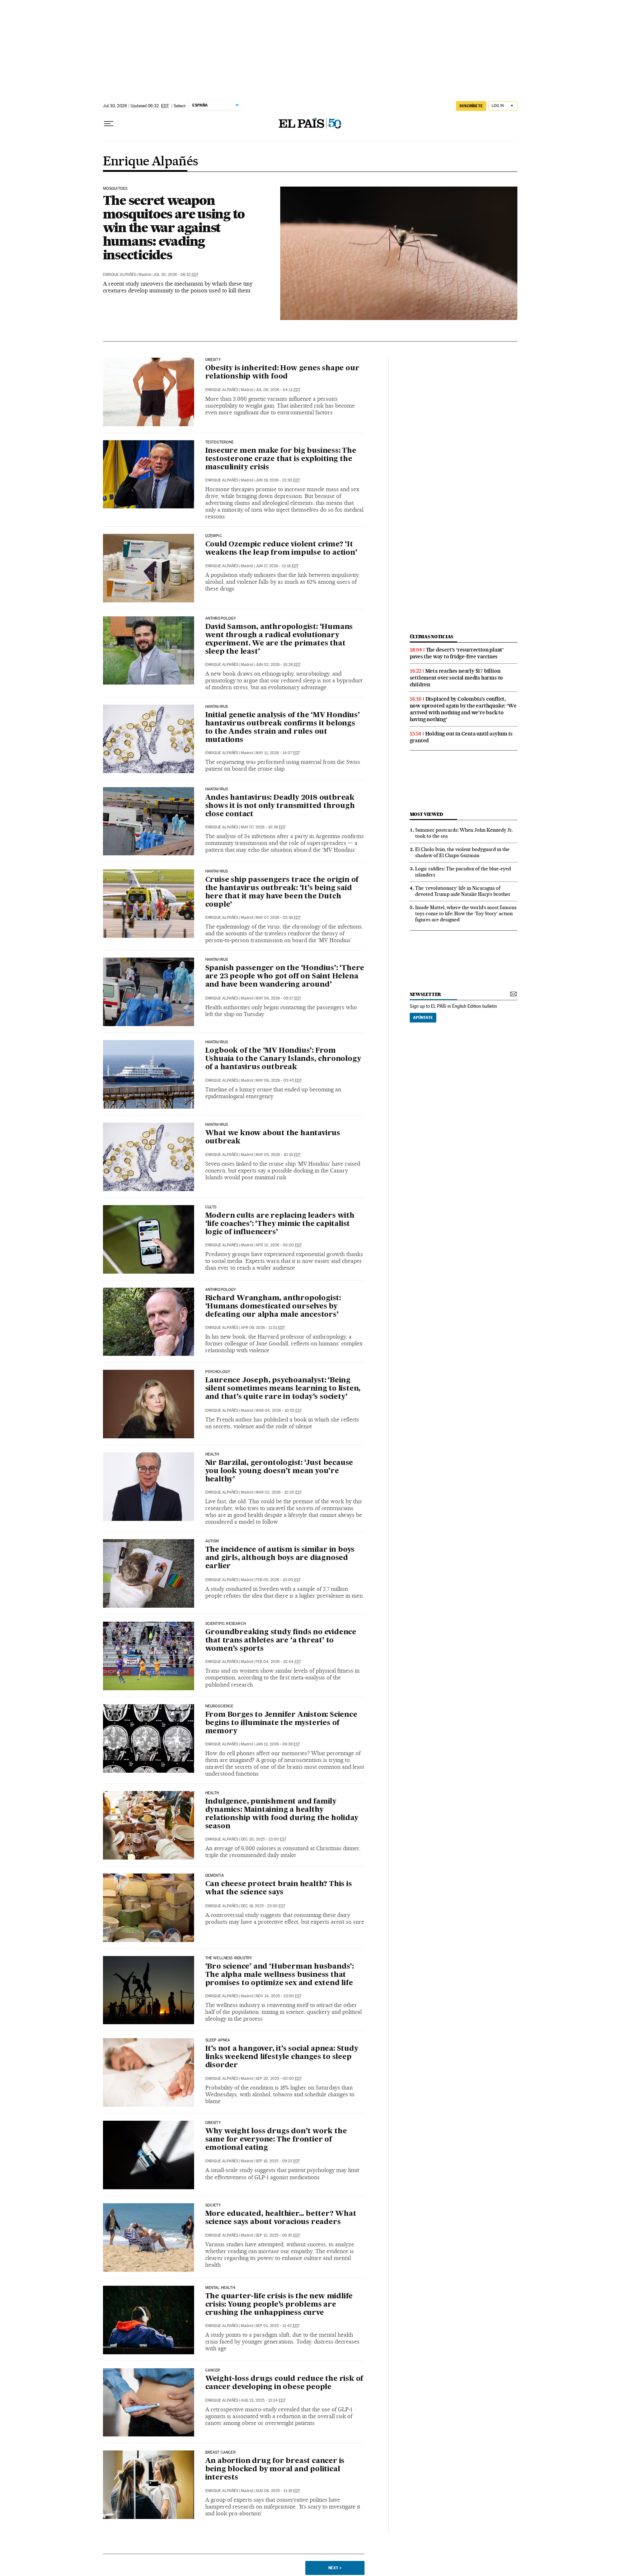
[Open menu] (109, 124)
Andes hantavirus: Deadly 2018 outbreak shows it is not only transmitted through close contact (280, 806)
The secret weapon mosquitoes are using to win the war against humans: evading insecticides (174, 227)
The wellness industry (229, 1958)
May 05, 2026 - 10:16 (278, 1155)
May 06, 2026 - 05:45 (279, 1080)
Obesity (213, 2123)
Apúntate (423, 1017)
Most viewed (426, 814)
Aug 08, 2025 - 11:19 (278, 2491)
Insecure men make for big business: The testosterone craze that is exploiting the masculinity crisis (281, 459)
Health (212, 1793)
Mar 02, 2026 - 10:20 (279, 1492)
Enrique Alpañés (151, 162)
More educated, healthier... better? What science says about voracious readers (281, 2218)
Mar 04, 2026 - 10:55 (279, 1411)
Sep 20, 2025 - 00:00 (279, 2079)
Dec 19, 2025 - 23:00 (263, 1906)
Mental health (220, 2288)
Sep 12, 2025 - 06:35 (278, 2235)
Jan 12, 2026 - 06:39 (278, 1744)
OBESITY (213, 360)
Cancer (213, 2370)
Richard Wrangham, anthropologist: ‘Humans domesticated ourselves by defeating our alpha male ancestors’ (273, 1307)
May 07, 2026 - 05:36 (278, 918)
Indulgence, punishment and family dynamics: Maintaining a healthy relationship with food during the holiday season (282, 1814)
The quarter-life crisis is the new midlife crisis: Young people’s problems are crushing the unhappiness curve (279, 2305)
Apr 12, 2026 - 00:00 (279, 1245)
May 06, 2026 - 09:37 (278, 998)
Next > (335, 2568)
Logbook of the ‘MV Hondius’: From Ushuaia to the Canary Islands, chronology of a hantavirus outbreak (283, 1059)
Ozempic (214, 536)
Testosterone (220, 442)
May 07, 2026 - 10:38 (263, 827)
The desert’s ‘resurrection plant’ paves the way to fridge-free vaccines (457, 653)
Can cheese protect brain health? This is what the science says (279, 1888)
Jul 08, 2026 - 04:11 (278, 390)
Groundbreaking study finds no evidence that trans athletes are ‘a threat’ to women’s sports (281, 1641)
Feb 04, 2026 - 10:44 (278, 1662)
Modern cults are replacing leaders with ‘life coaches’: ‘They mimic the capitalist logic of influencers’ (280, 1224)
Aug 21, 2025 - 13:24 (263, 2400)
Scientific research (226, 1624)
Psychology (218, 1372)
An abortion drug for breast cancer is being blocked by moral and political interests (275, 2469)
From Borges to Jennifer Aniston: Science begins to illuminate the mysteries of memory (281, 1723)
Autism (212, 1541)
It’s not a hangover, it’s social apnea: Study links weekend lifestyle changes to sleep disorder (282, 2057)
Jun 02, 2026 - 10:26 (278, 665)
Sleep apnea (218, 2040)
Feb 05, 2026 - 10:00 (278, 1580)
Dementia (215, 1876)
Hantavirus (217, 707)
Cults (211, 1207)
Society (213, 2205)
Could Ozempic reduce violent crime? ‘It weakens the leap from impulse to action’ (281, 549)
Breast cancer (220, 2453)
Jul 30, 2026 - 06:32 (176, 275)
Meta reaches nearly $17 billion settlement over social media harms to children (457, 678)
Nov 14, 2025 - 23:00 (278, 1996)
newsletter (426, 994)
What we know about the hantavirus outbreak (273, 1137)
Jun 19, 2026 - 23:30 (278, 480)
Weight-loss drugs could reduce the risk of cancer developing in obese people (284, 2383)
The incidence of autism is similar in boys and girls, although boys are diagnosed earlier (280, 1558)
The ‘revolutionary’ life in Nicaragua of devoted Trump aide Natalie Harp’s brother (463, 891)
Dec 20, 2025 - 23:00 (264, 1839)
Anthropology (221, 619)
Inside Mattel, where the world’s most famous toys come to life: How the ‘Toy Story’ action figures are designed (466, 913)
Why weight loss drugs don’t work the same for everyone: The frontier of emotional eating (276, 2140)
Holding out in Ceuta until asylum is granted (461, 737)
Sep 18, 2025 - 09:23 (278, 2161)
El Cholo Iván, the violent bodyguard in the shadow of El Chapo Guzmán (462, 852)
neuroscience (219, 1706)
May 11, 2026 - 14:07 (278, 753)
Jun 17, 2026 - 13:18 (277, 566)
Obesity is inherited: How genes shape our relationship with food (282, 373)
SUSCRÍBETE (471, 106)
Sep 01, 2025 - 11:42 (278, 2326)
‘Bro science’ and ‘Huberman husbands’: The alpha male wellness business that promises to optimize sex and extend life (280, 1975)
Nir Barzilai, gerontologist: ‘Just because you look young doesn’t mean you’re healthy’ (279, 1471)
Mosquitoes (115, 189)
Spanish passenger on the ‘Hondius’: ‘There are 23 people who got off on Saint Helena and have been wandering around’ (285, 977)
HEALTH (212, 1454)
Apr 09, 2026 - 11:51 (263, 1328)
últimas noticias (432, 637)
